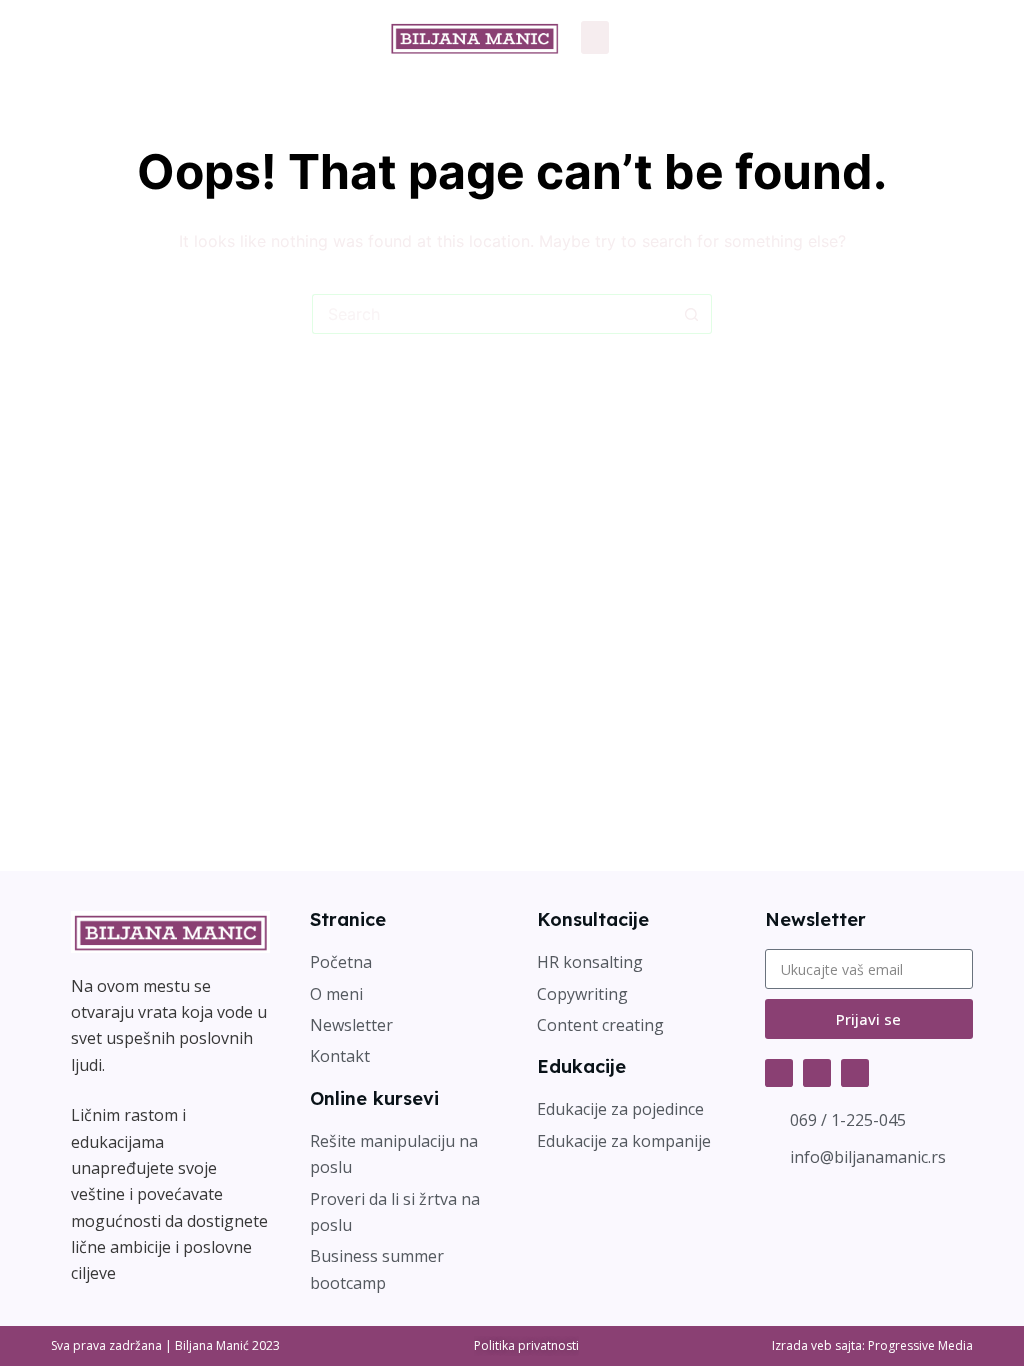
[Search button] (692, 314)
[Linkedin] (855, 1073)
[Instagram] (817, 1073)
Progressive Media (920, 1345)
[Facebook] (779, 1073)
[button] (595, 37)
